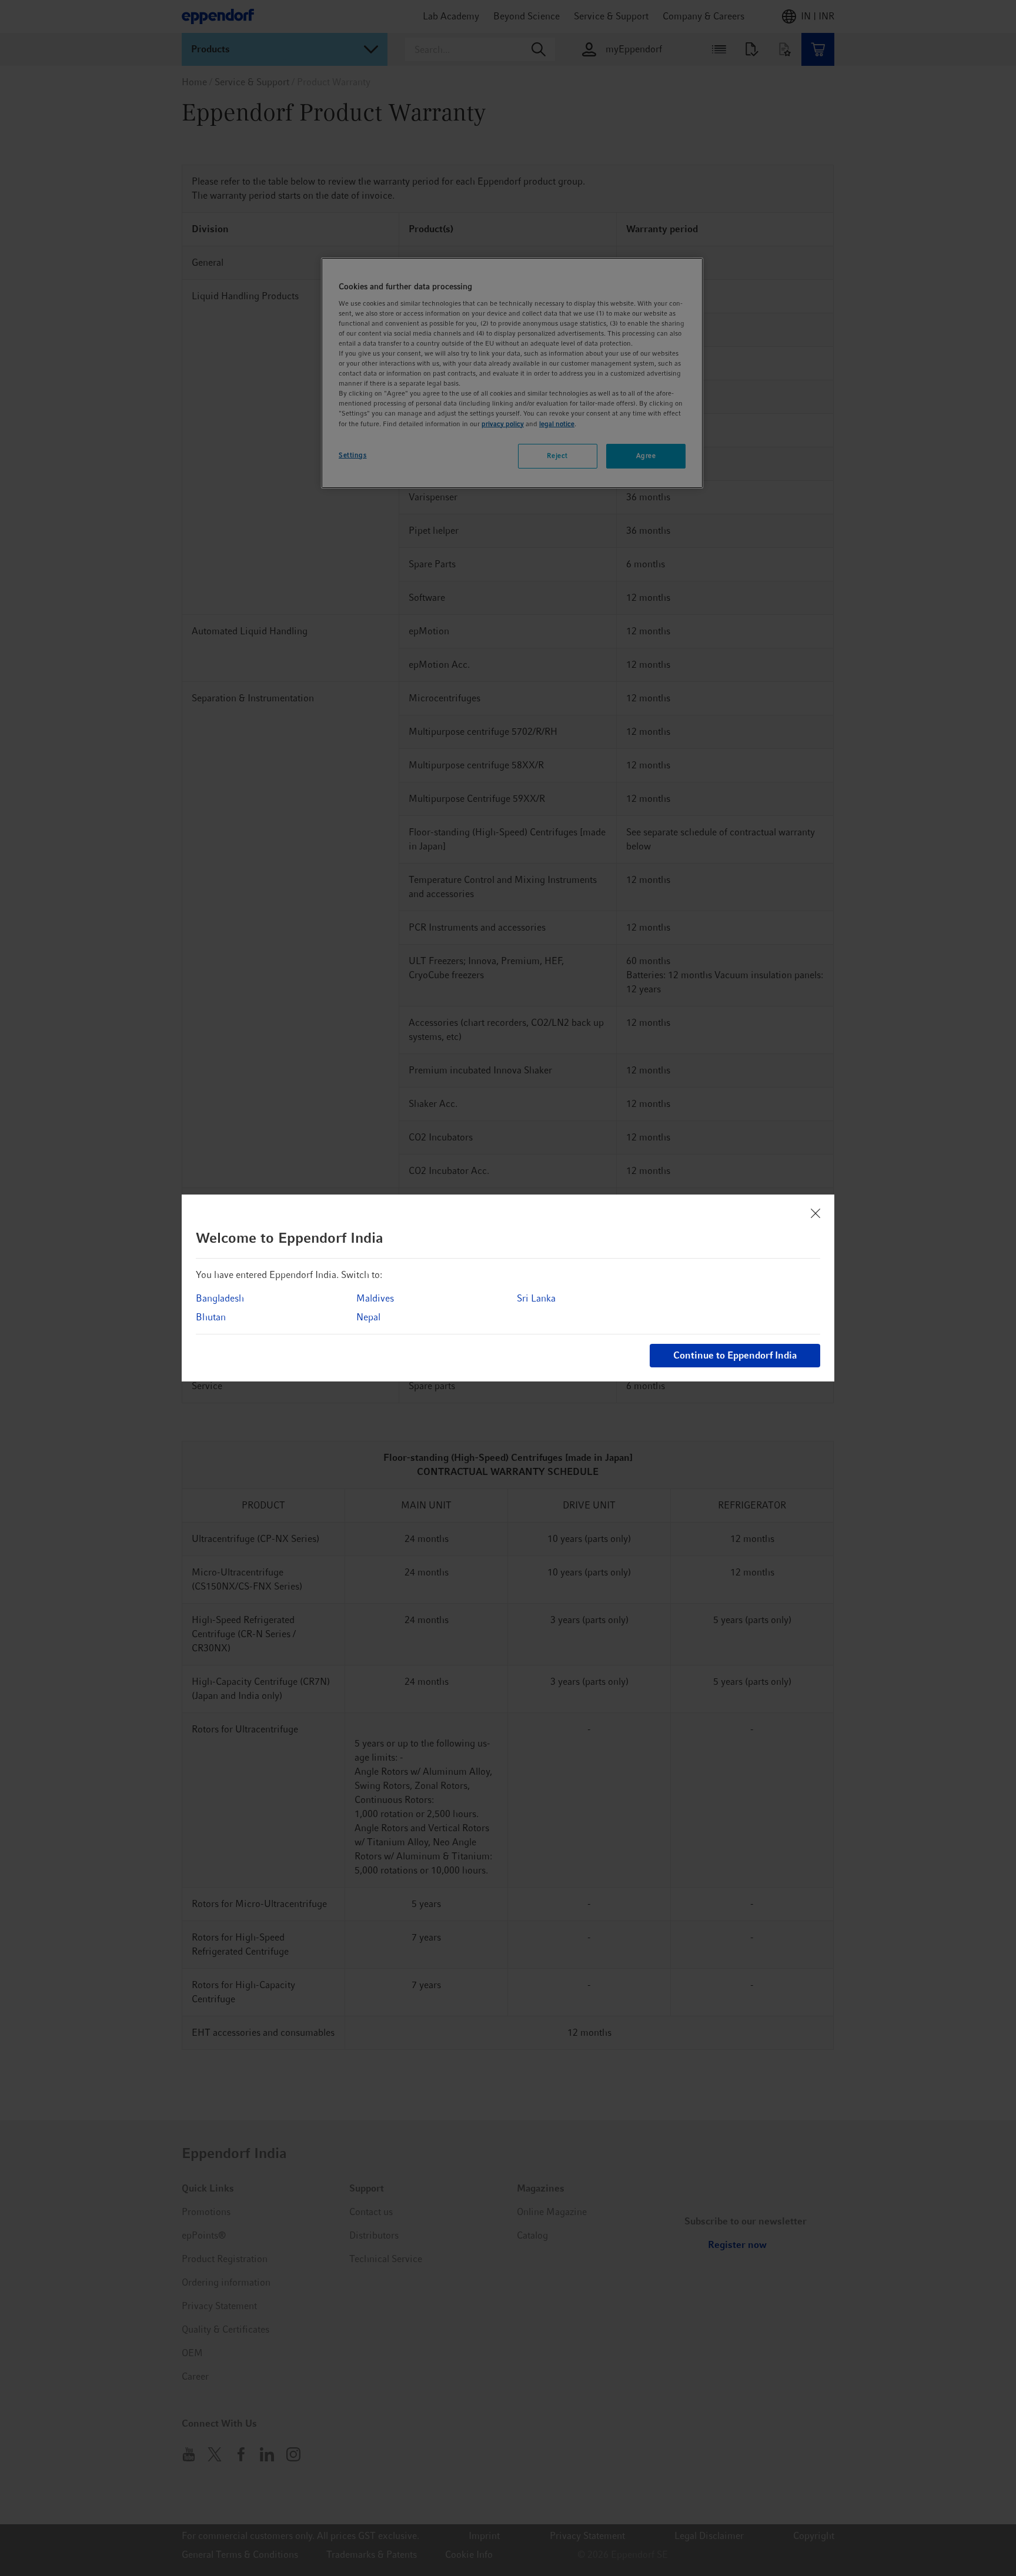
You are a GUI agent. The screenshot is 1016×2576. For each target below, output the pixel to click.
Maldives (375, 1298)
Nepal (368, 1317)
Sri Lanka (536, 1298)
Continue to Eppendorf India (735, 1355)
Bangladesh (220, 1298)
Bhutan (211, 1317)
